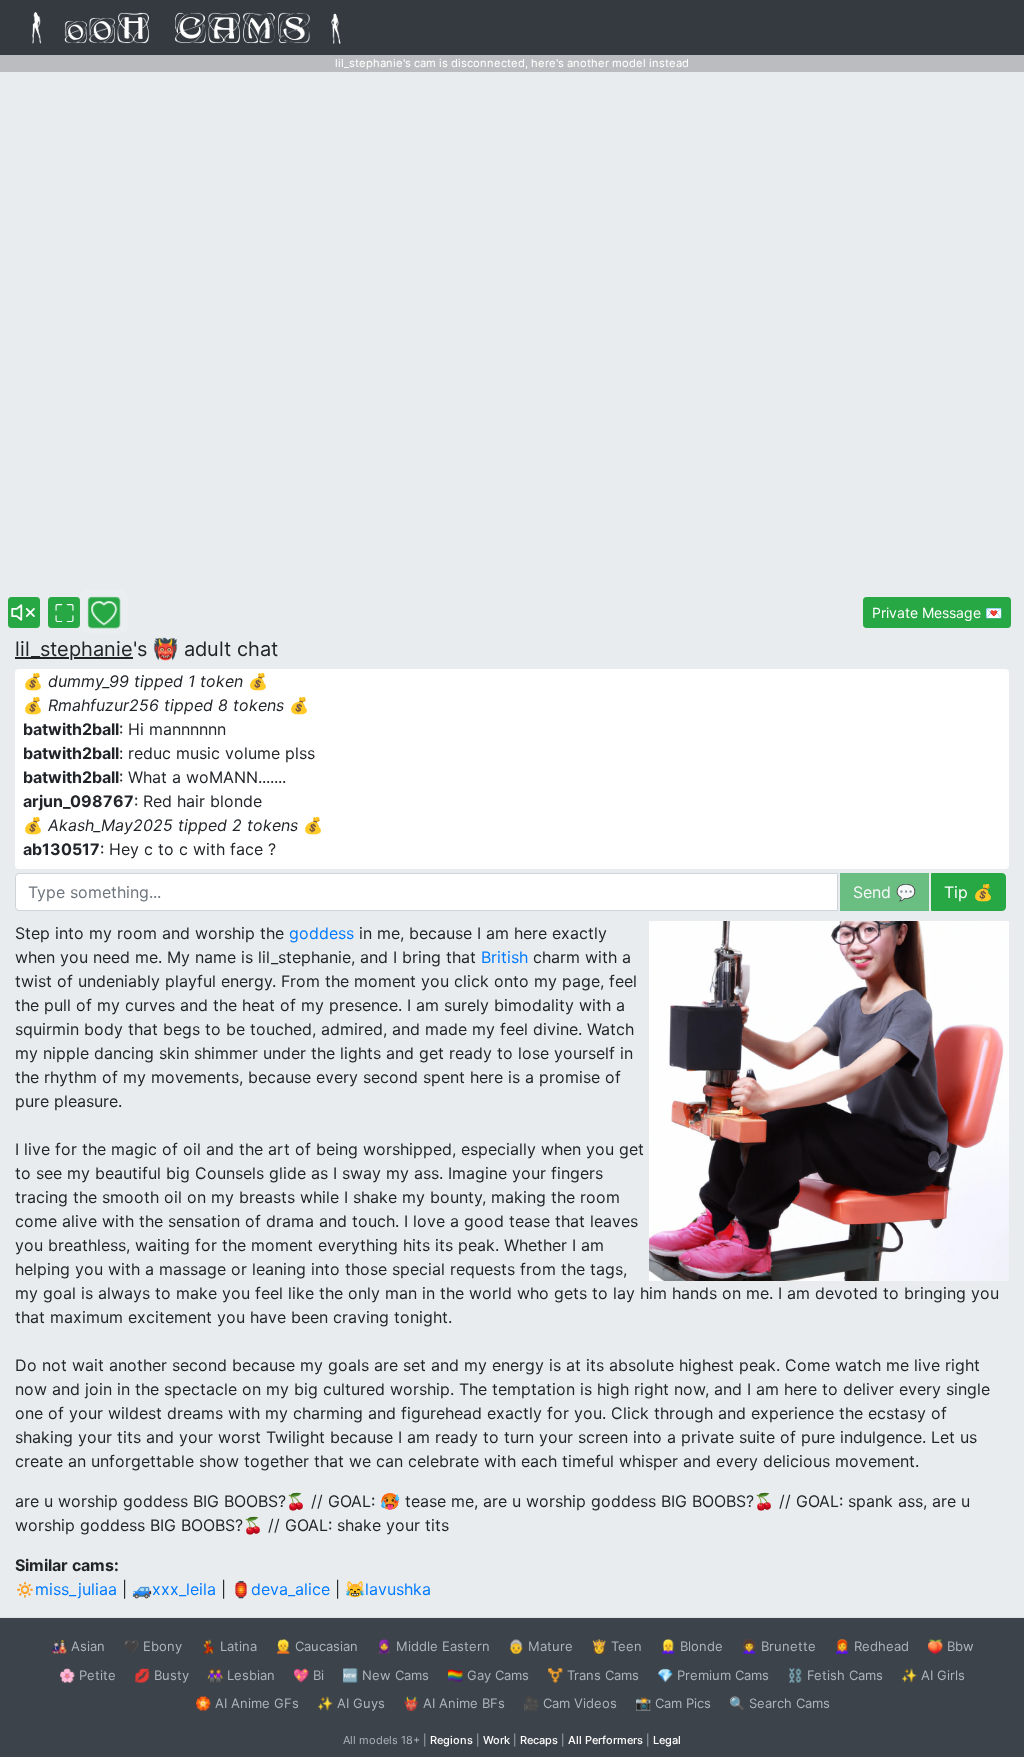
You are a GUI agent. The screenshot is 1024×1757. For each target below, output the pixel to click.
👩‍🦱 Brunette (778, 1646)
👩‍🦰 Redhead (871, 1646)
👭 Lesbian (241, 1675)
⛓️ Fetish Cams (835, 1675)
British (504, 957)
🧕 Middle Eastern (433, 1646)
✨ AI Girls (933, 1675)
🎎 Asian (78, 1646)
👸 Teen (616, 1646)
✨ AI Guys (351, 1703)
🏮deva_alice (280, 1589)
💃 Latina (228, 1646)
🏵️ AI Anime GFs (247, 1703)
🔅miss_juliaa (66, 1589)
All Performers (605, 1740)
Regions (451, 1740)
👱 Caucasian (316, 1646)
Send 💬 (884, 892)
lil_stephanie (74, 649)
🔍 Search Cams (779, 1703)
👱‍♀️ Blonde (691, 1646)
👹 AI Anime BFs (454, 1703)
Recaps (539, 1740)
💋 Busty (161, 1675)
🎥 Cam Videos (570, 1703)
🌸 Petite (87, 1675)
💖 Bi (308, 1675)
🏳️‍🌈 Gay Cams (488, 1675)
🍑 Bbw (950, 1646)
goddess (321, 933)
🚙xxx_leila (174, 1589)
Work (496, 1740)
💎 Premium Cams (713, 1675)
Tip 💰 (968, 892)
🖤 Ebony (152, 1646)
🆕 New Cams (385, 1675)
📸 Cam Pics (673, 1703)
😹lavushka (388, 1589)
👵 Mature (540, 1646)
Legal (667, 1740)
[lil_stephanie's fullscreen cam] (64, 612)
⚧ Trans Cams (593, 1675)
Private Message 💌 (937, 612)
